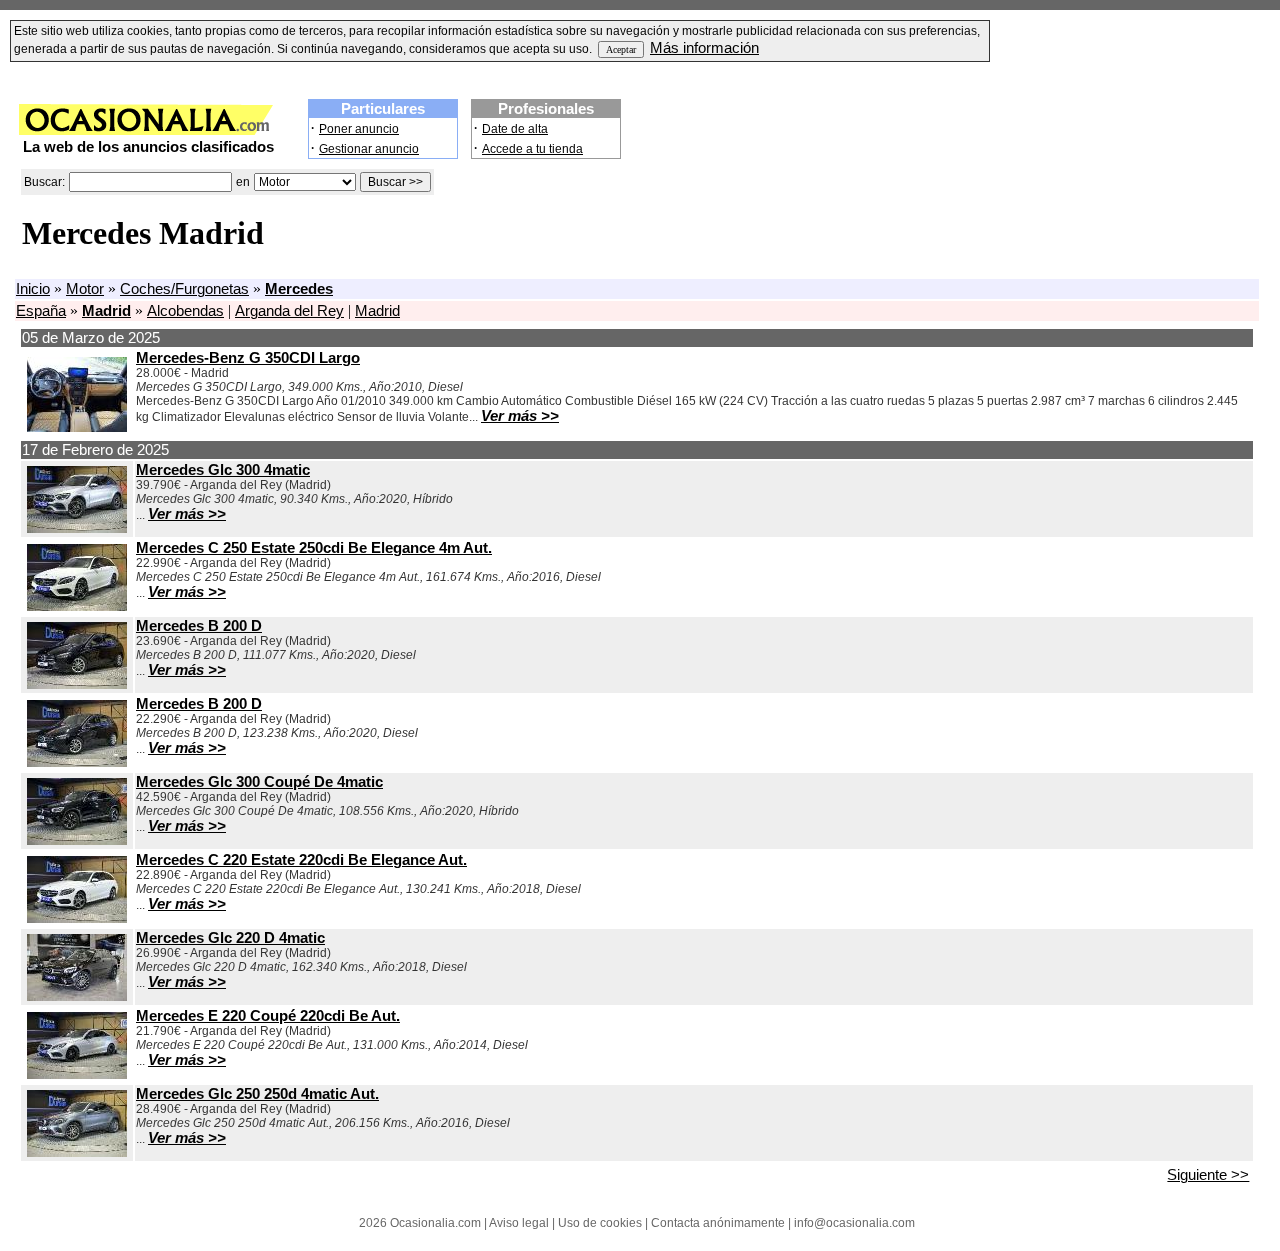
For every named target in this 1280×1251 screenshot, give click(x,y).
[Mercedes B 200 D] (77, 684)
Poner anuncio (359, 129)
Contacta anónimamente (718, 1223)
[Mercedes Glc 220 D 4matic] (77, 996)
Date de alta (515, 129)
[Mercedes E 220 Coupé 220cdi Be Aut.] (77, 1074)
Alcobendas (185, 311)
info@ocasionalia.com (854, 1223)
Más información (704, 48)
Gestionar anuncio (369, 149)
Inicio (33, 289)
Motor (85, 289)
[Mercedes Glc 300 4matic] (77, 528)
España (41, 311)
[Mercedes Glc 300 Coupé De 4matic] (77, 840)
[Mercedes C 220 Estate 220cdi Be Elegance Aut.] (77, 918)
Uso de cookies (600, 1223)
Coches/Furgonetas (184, 289)
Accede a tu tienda (532, 149)
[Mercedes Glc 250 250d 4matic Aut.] (77, 1152)
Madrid (377, 311)
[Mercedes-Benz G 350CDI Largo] (77, 427)
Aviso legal (519, 1223)
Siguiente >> (1208, 1175)
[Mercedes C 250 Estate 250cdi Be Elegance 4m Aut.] (77, 606)
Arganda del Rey (289, 311)
